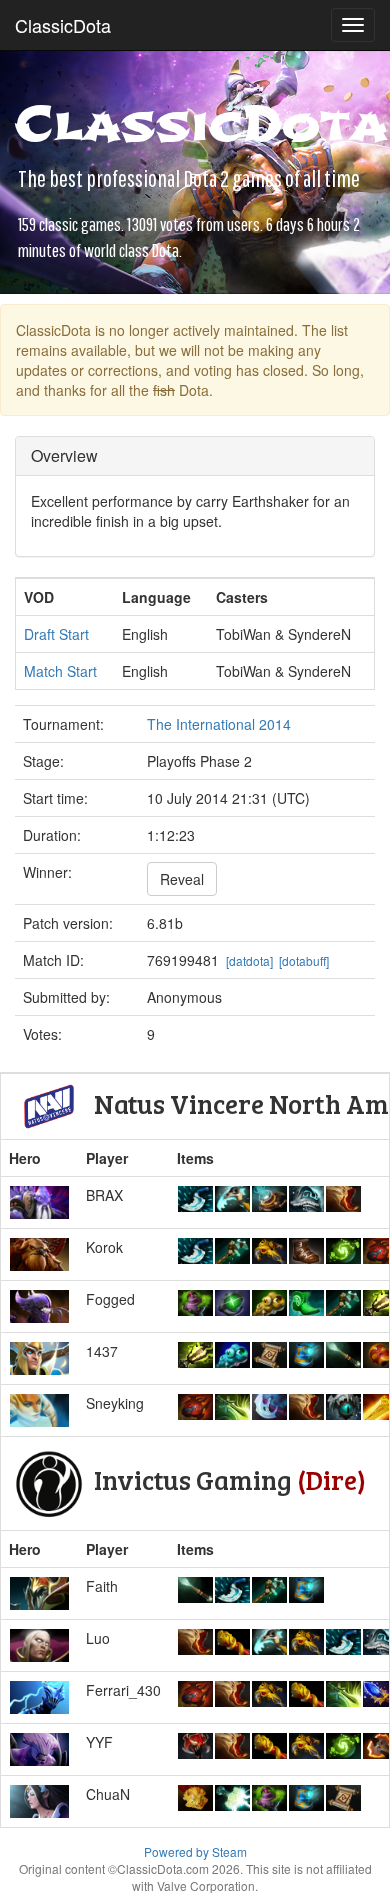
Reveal (182, 879)
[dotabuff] (304, 960)
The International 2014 (219, 724)
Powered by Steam (195, 1851)
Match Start (60, 671)
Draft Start (56, 634)
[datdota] (249, 960)
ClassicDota (63, 25)
